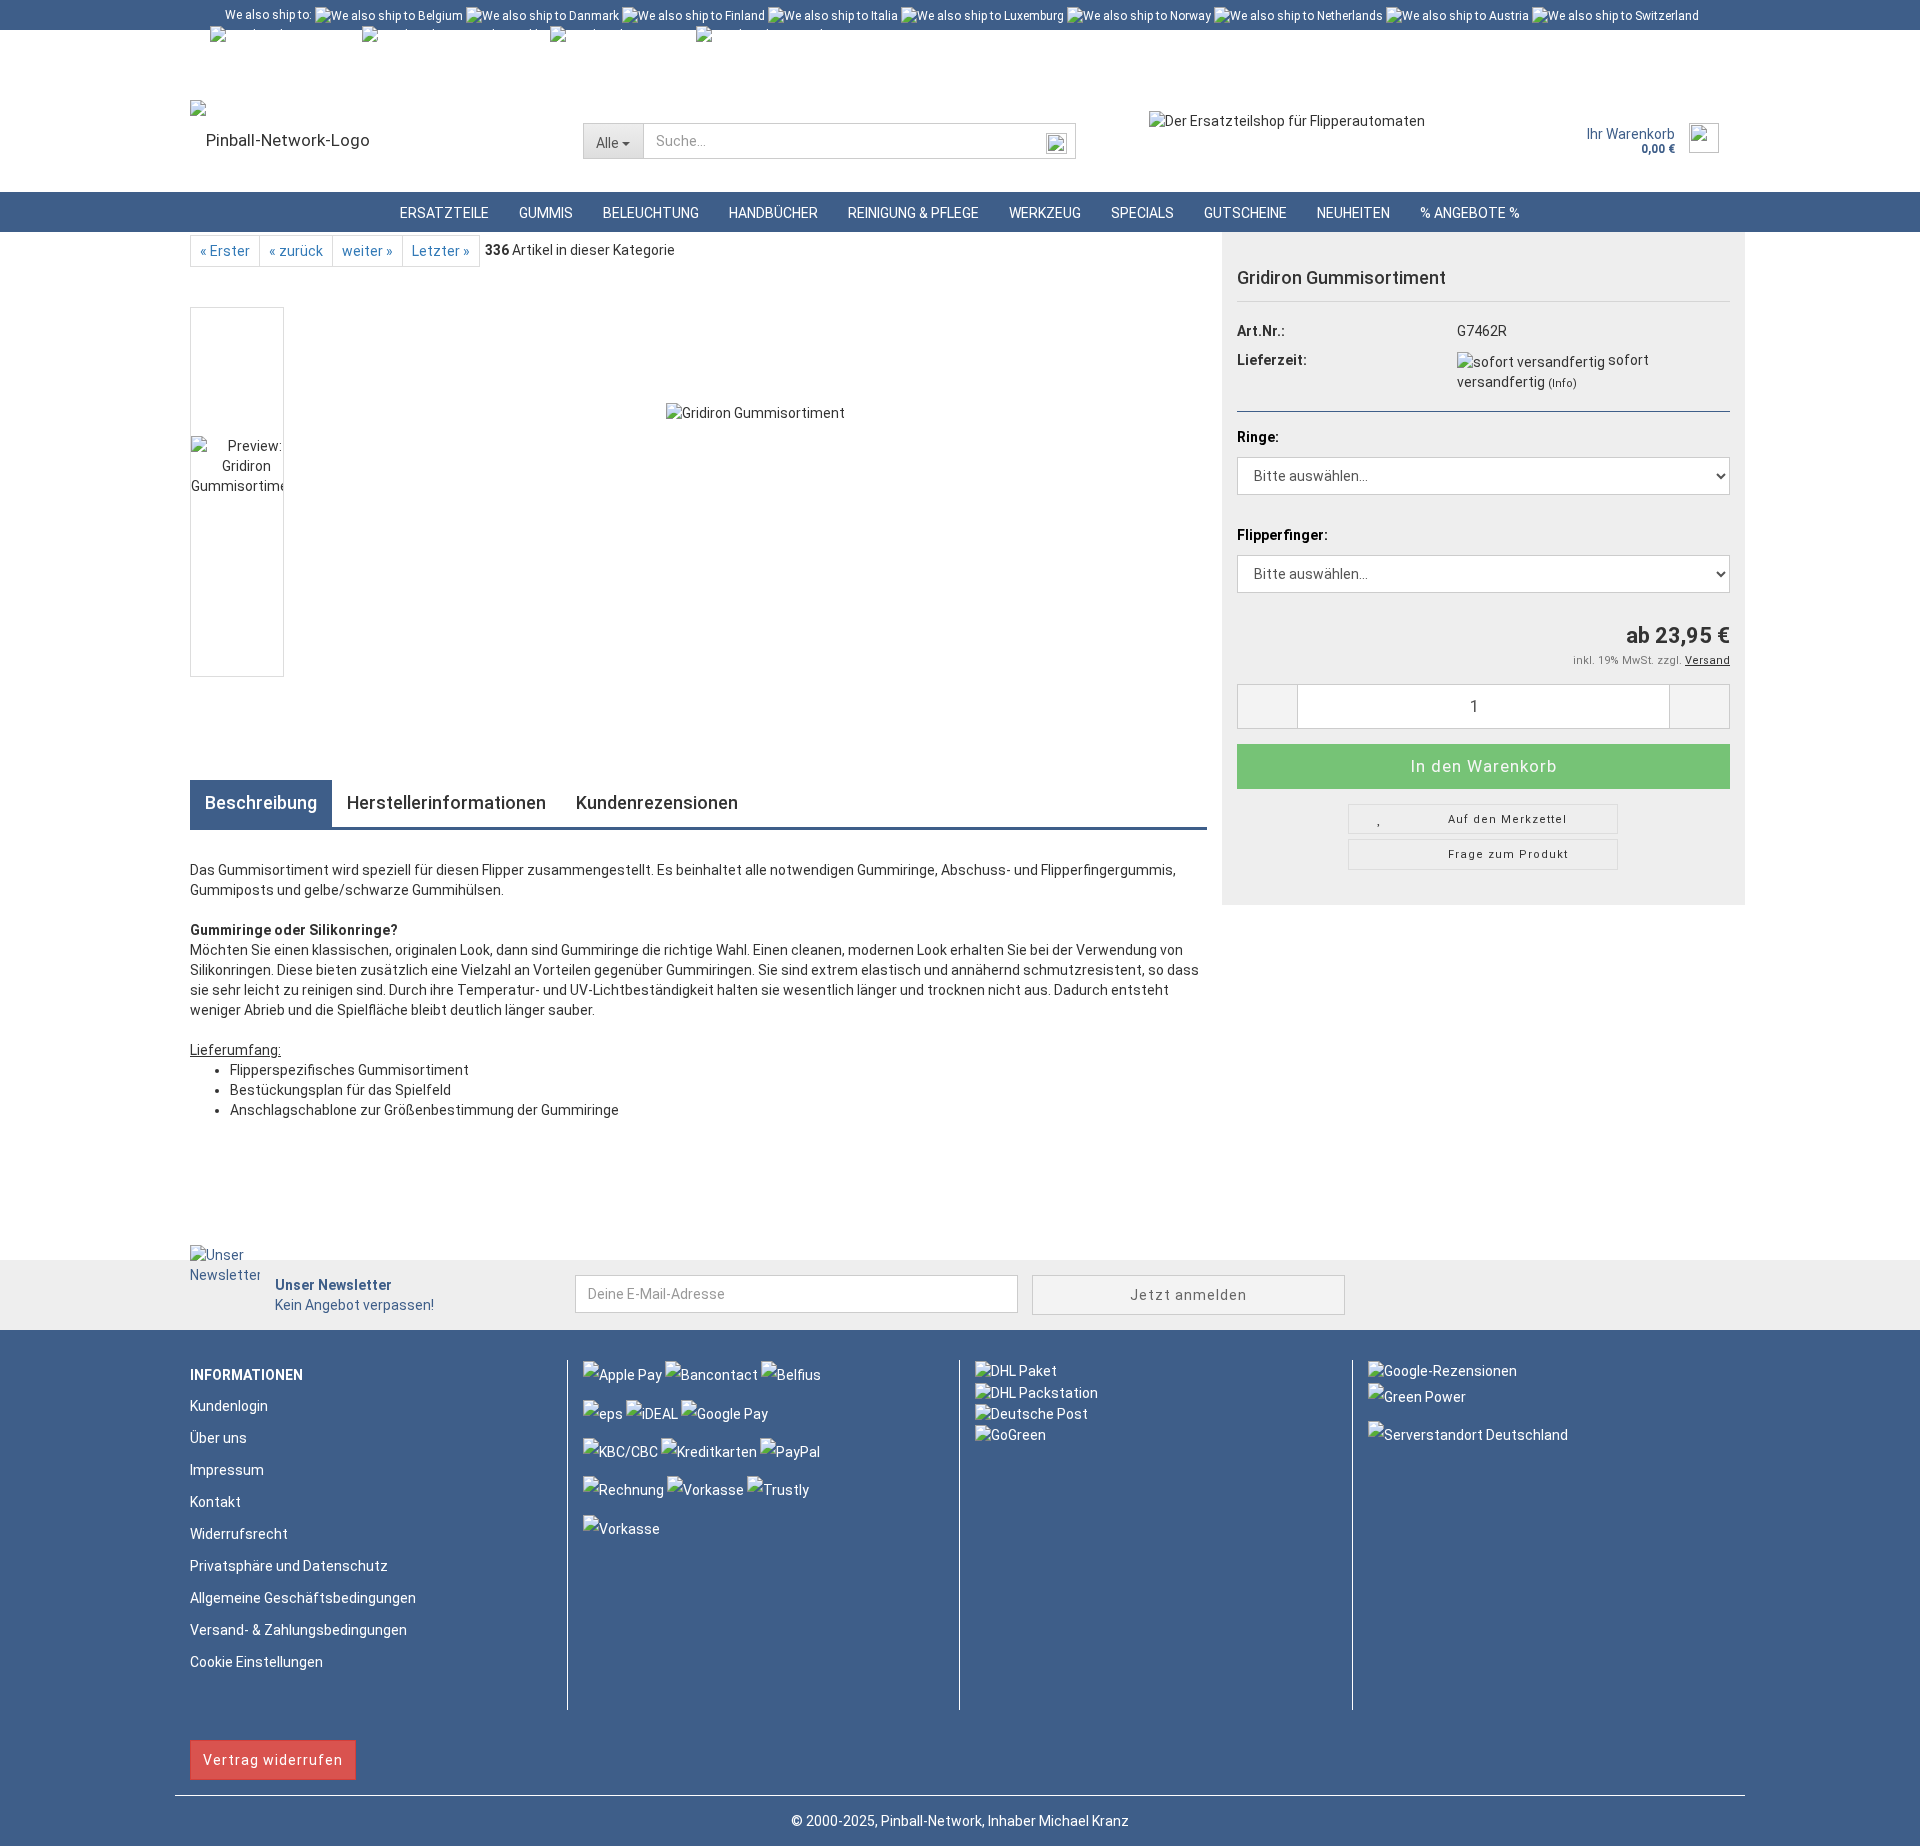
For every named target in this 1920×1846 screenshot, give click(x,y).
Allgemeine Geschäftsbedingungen (303, 1598)
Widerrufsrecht (239, 1534)
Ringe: (1258, 437)
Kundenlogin (377, 75)
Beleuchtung (651, 213)
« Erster (225, 251)
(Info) (1562, 383)
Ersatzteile (444, 213)
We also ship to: (268, 15)
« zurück (296, 251)
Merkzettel (489, 75)
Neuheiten (1353, 213)
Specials (1142, 213)
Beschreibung (261, 802)
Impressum (227, 1470)
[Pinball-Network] (371, 140)
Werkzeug (1045, 213)
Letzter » (441, 251)
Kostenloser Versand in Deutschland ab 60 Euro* (356, 45)
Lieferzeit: (1272, 360)
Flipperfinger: (1282, 535)
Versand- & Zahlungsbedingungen (298, 1630)
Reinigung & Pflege (913, 213)
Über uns (218, 1438)
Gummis (546, 213)
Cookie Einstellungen (256, 1662)
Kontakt (215, 1502)
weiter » (367, 251)
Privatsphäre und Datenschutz (289, 1566)
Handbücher (773, 213)
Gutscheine (1245, 213)
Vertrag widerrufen (273, 1760)
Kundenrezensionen (657, 802)
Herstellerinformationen (446, 802)
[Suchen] (1057, 142)
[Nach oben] (1865, 1816)
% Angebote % (1470, 213)
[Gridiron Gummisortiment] (755, 491)
